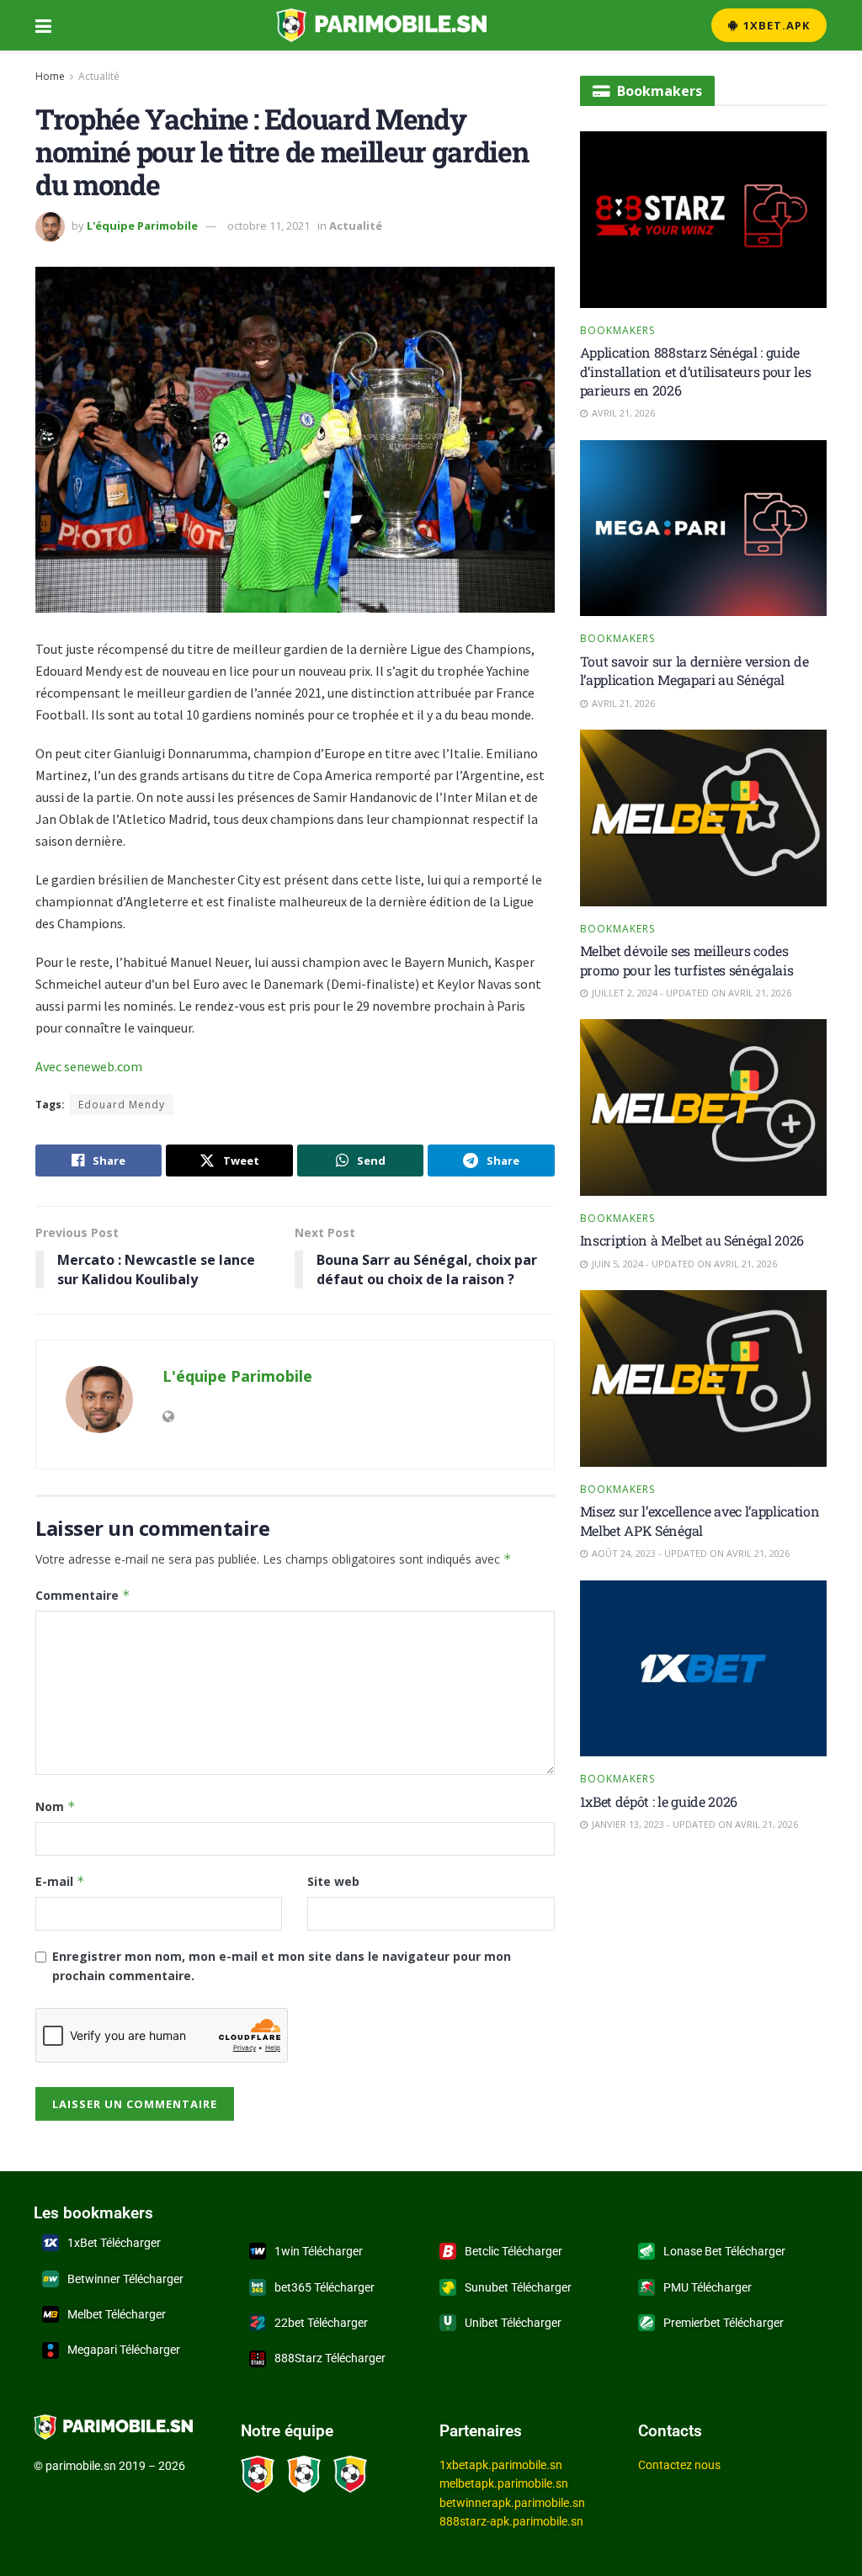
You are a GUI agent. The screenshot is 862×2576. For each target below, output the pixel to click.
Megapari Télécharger (124, 2350)
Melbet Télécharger (117, 2314)
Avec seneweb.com (89, 1066)
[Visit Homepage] (382, 25)
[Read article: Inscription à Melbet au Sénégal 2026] (703, 1107)
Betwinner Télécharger (125, 2279)
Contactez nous (679, 2465)
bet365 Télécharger (325, 2287)
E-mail (60, 1881)
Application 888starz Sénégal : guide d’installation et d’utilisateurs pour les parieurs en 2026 (696, 371)
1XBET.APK (775, 25)
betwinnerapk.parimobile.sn (512, 2503)
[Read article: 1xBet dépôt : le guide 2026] (703, 1669)
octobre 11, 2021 (269, 226)
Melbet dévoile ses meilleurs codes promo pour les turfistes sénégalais (687, 960)
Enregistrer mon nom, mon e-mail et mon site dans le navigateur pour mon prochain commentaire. (282, 1965)
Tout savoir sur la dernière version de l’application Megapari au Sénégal (694, 670)
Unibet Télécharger (513, 2323)
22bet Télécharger (321, 2323)
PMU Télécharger (708, 2287)
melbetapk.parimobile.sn (504, 2483)
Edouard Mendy (122, 1105)
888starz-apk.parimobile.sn (511, 2521)
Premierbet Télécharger (724, 2323)
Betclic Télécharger (513, 2251)
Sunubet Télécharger (518, 2287)
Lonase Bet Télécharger (724, 2251)
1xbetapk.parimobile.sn (501, 2465)
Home (50, 76)
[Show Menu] (43, 25)
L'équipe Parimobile (142, 226)
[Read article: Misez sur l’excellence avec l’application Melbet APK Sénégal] (703, 1378)
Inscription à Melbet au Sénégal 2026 (692, 1240)
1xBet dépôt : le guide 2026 (659, 1801)
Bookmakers (617, 331)
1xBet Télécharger (114, 2243)
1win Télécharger (319, 2251)
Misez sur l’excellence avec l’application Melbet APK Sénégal (700, 1520)
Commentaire (83, 1595)
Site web (333, 1881)
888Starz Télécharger (330, 2358)
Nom (56, 1806)
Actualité (99, 76)
